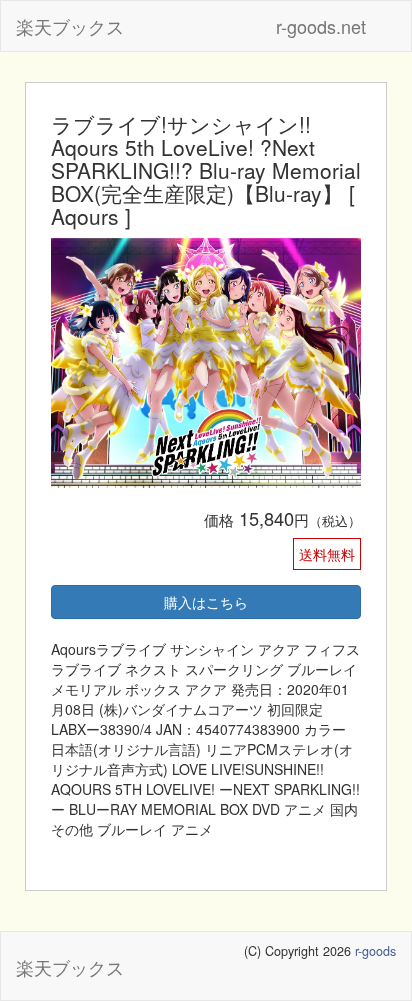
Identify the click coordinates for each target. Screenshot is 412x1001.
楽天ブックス (70, 26)
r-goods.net (321, 26)
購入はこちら (206, 602)
